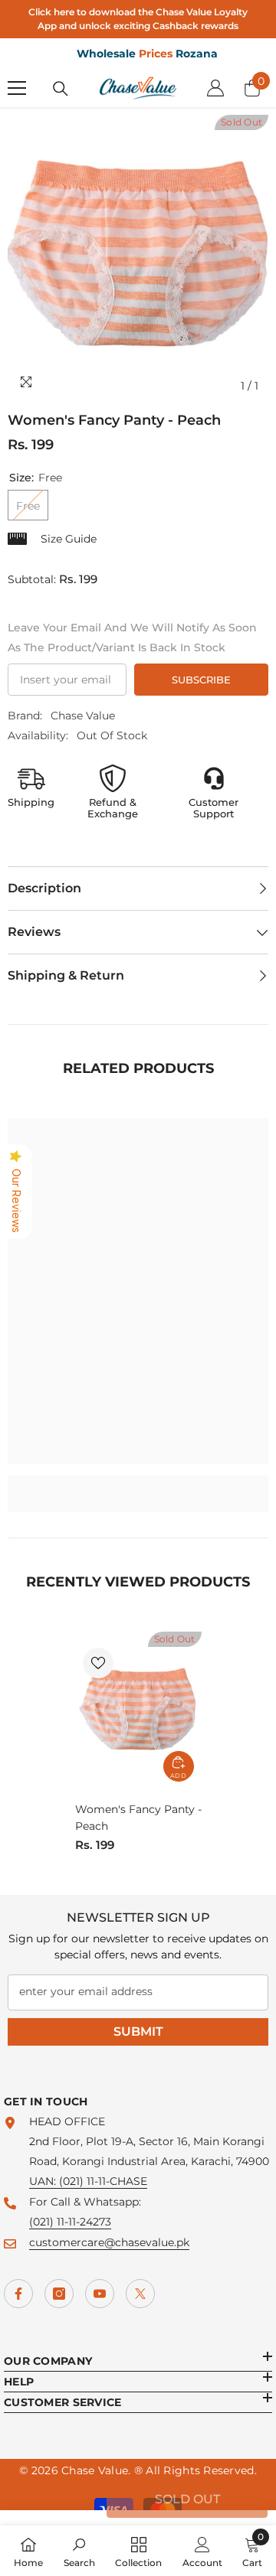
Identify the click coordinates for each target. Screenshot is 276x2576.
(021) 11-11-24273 (70, 2222)
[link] (138, 1484)
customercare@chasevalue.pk (109, 2242)
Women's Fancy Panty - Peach (138, 1818)
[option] (138, 258)
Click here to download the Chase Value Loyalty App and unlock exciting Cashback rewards (138, 19)
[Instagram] (59, 2294)
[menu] (17, 88)
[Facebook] (18, 2294)
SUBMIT (138, 2031)
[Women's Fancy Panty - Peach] (138, 1710)
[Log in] (215, 88)
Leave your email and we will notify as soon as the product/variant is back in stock (132, 637)
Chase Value (83, 716)
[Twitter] (140, 2294)
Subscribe (201, 680)
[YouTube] (100, 2294)
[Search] (61, 89)
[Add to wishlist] (98, 1663)
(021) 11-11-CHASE (103, 2181)
